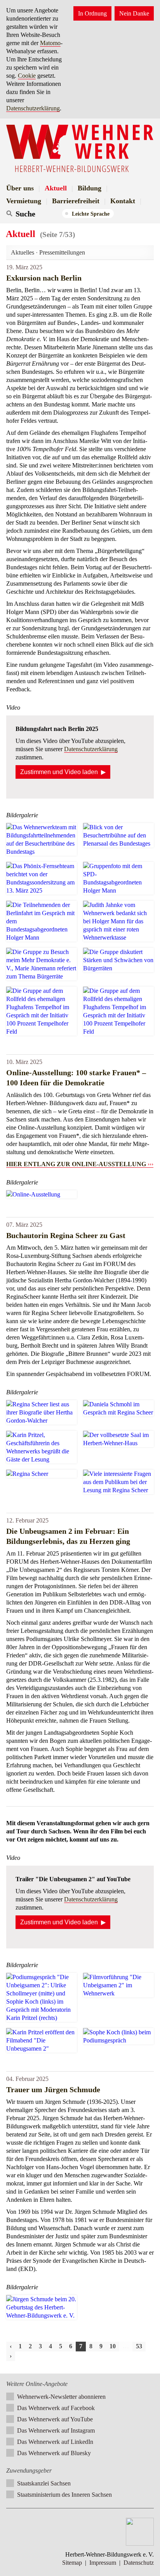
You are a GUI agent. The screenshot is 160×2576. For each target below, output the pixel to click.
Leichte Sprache (91, 214)
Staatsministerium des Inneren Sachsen (64, 2495)
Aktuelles (23, 252)
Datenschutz (139, 2563)
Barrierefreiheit (76, 201)
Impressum (103, 2563)
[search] (38, 214)
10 (113, 2346)
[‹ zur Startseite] (80, 149)
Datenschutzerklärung (33, 108)
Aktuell (56, 188)
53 (139, 2346)
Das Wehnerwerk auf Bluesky (54, 2453)
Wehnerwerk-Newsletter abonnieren (61, 2397)
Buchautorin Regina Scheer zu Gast (66, 1235)
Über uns (20, 188)
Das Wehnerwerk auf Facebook (56, 2408)
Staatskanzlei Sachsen (44, 2483)
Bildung (90, 188)
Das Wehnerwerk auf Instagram (56, 2430)
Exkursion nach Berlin (44, 278)
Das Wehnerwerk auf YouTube (55, 2419)
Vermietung (24, 201)
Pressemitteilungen (62, 252)
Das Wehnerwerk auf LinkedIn (55, 2442)
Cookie (27, 76)
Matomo (50, 43)
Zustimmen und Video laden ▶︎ (63, 772)
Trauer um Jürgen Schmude (53, 2089)
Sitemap (72, 2563)
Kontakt (123, 201)
